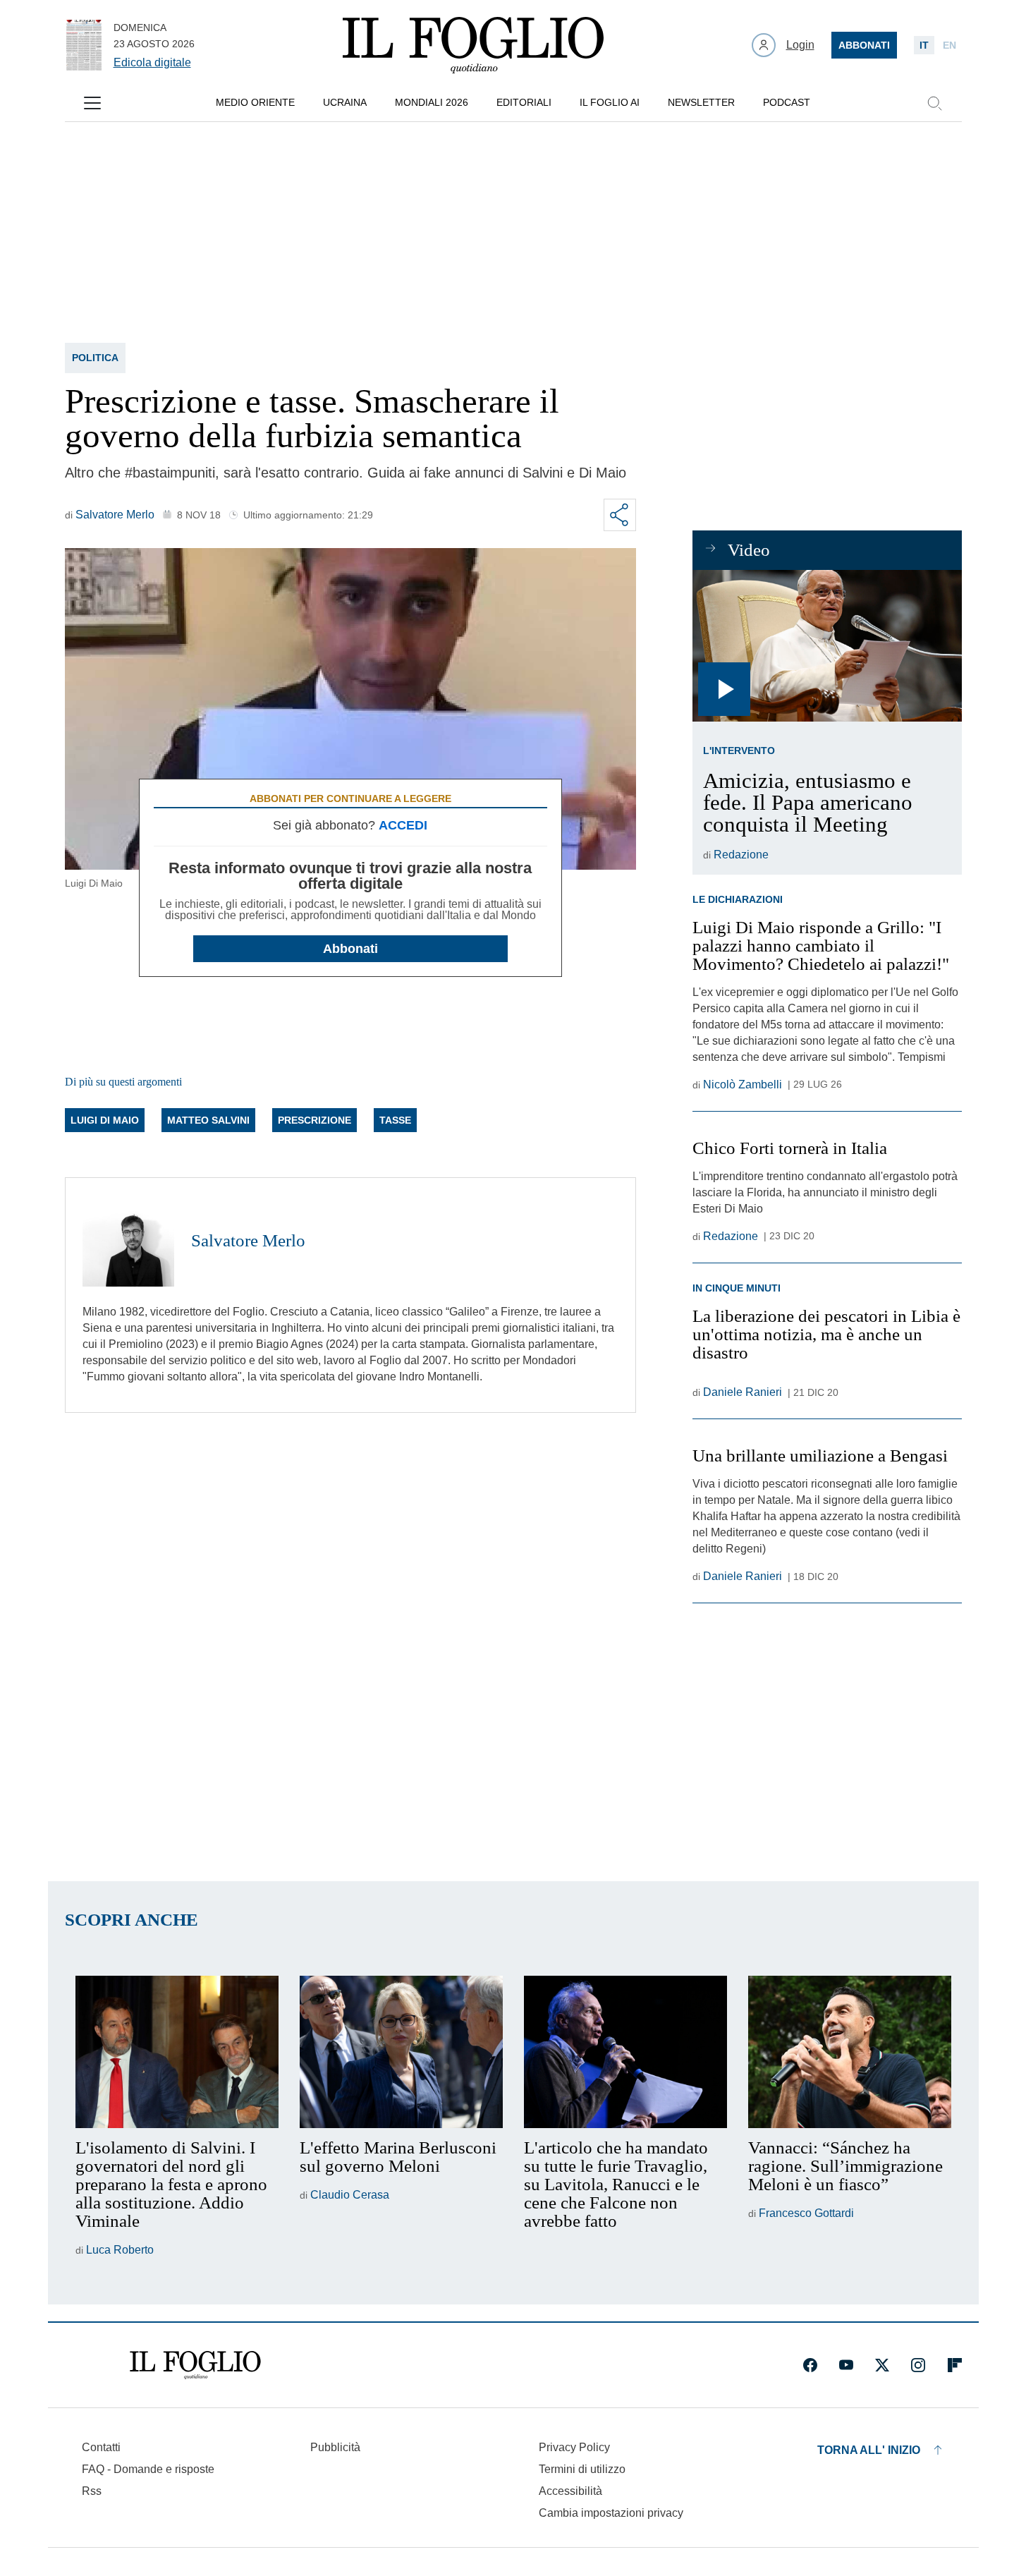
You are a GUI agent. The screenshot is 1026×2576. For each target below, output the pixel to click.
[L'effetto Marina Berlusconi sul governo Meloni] (401, 2052)
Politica (95, 358)
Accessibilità (570, 2491)
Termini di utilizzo (582, 2469)
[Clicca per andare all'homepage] (195, 2365)
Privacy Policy (574, 2447)
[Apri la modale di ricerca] (934, 103)
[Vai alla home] (473, 45)
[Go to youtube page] (846, 2365)
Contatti (101, 2447)
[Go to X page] (882, 2365)
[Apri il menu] (92, 103)
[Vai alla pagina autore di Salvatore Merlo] (128, 1241)
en (949, 45)
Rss (92, 2491)
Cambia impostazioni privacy (611, 2513)
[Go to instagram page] (918, 2365)
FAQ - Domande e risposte (148, 2469)
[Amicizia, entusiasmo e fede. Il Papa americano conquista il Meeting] (827, 646)
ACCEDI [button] (403, 825)
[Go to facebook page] (810, 2365)
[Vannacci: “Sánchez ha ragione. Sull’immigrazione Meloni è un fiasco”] (850, 2052)
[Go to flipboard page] (955, 2365)
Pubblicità (335, 2447)
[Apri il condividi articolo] (620, 515)
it (924, 45)
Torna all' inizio (869, 2450)
